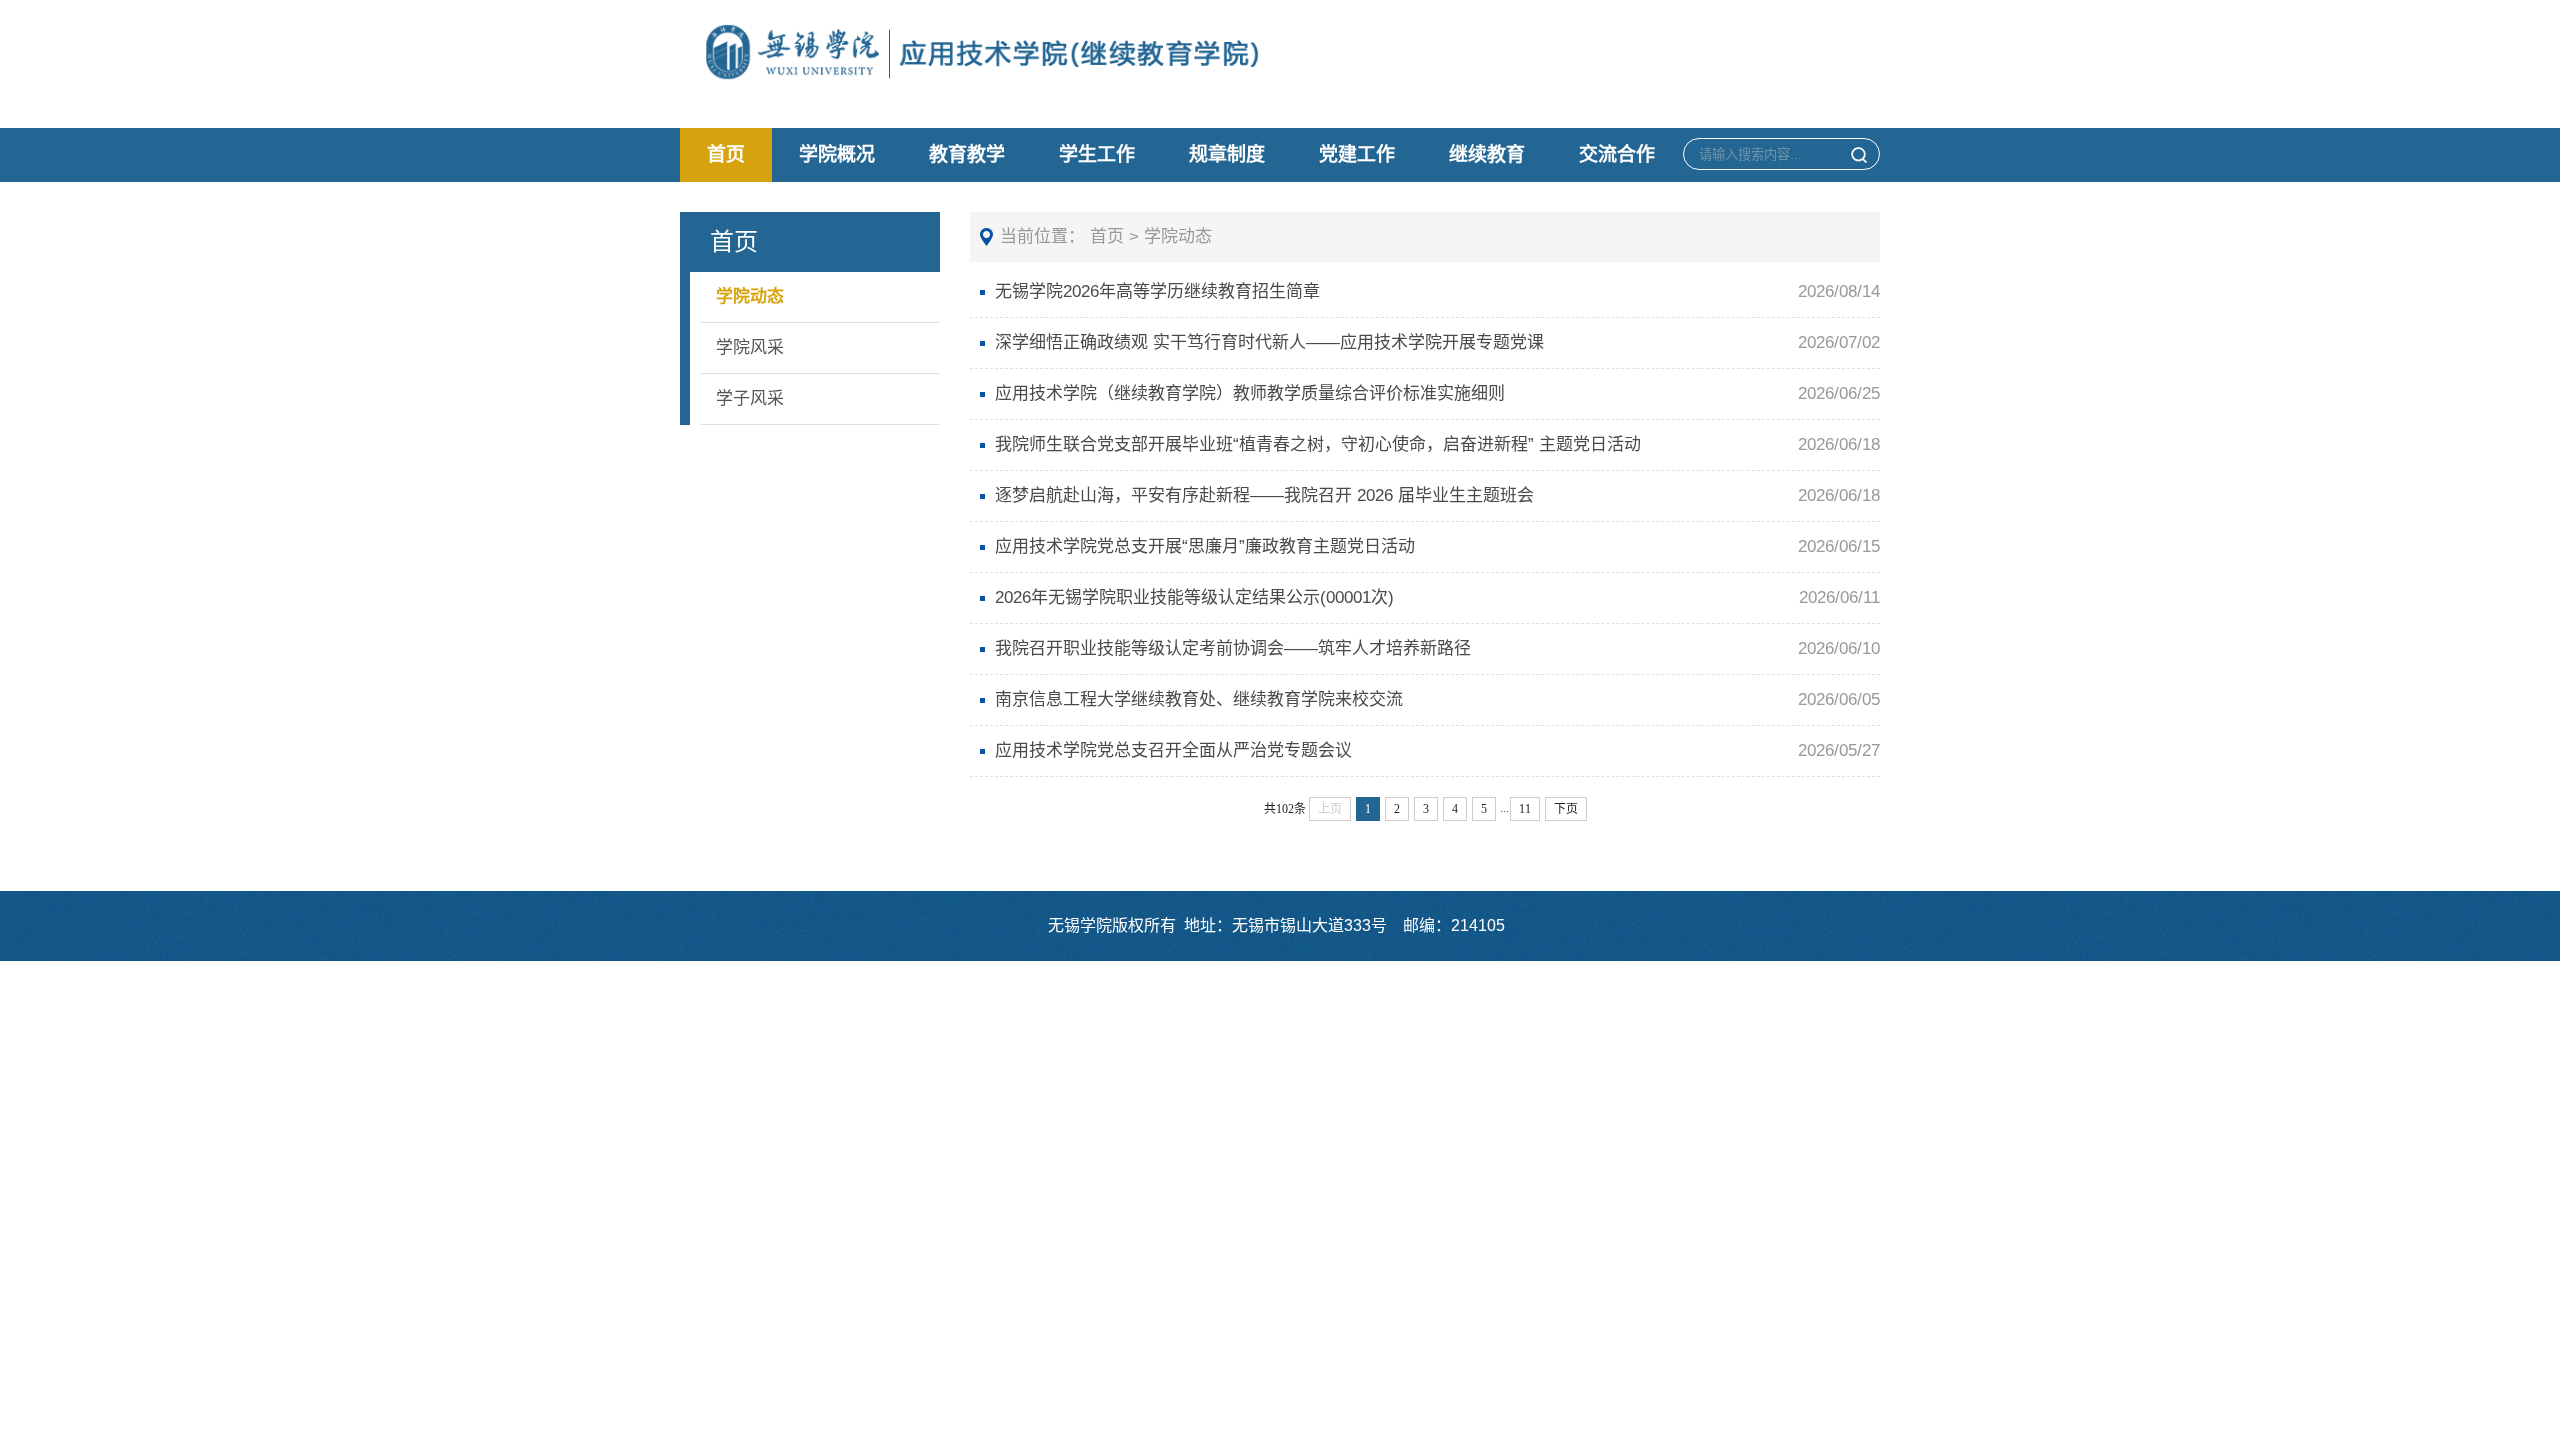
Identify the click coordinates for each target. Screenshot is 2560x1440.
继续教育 (1487, 154)
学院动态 (750, 296)
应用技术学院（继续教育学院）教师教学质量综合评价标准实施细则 (1250, 393)
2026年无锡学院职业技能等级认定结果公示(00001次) (1194, 597)
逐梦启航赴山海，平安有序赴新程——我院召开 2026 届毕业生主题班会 (1264, 495)
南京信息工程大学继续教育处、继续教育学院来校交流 (1199, 699)
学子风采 (750, 398)
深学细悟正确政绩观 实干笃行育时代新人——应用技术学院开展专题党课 (1269, 342)
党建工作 (1357, 154)
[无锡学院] (792, 61)
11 (1525, 809)
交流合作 (1617, 154)
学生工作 (1097, 154)
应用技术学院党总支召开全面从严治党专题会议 (1173, 750)
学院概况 (837, 154)
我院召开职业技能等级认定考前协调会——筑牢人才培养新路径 (1233, 648)
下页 (1566, 809)
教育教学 (967, 154)
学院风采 (750, 347)
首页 (726, 154)
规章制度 (1227, 154)
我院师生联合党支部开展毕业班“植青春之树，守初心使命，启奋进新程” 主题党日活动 (1318, 444)
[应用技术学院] (1074, 61)
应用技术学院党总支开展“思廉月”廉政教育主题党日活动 (1205, 546)
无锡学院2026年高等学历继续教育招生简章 (1157, 291)
